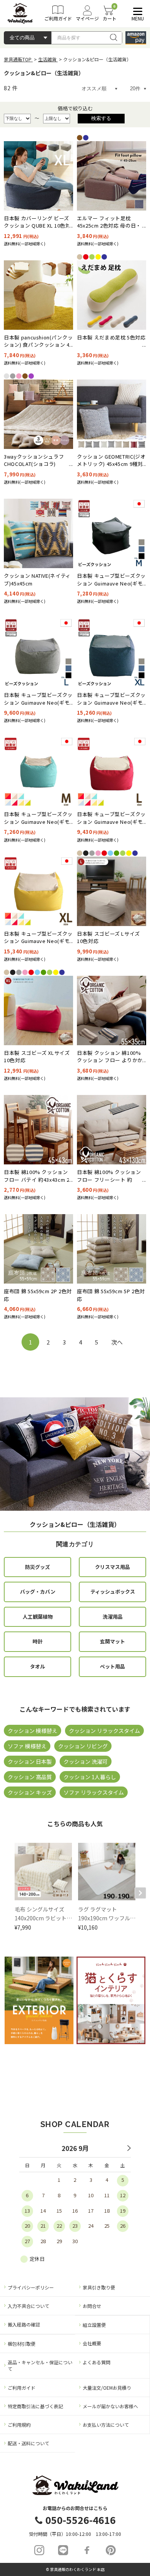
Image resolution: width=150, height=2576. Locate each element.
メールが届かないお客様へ (110, 2406)
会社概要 (92, 2343)
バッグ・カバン (38, 1592)
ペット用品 (112, 1666)
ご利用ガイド (22, 2388)
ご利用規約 (19, 2425)
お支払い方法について (106, 2425)
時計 (38, 1641)
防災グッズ (37, 1567)
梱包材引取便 (22, 2344)
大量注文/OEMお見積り (107, 2388)
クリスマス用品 (112, 1567)
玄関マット (112, 1641)
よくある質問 (97, 2362)
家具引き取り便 (99, 2287)
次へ (117, 1342)
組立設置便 (94, 2325)
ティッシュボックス (113, 1592)
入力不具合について (28, 2306)
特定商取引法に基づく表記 (35, 2406)
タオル (37, 1666)
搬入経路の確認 (24, 2324)
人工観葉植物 (38, 1617)
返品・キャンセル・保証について (40, 2365)
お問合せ (92, 2306)
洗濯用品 (113, 1617)
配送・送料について (28, 2443)
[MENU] (136, 11)
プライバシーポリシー (31, 2287)
